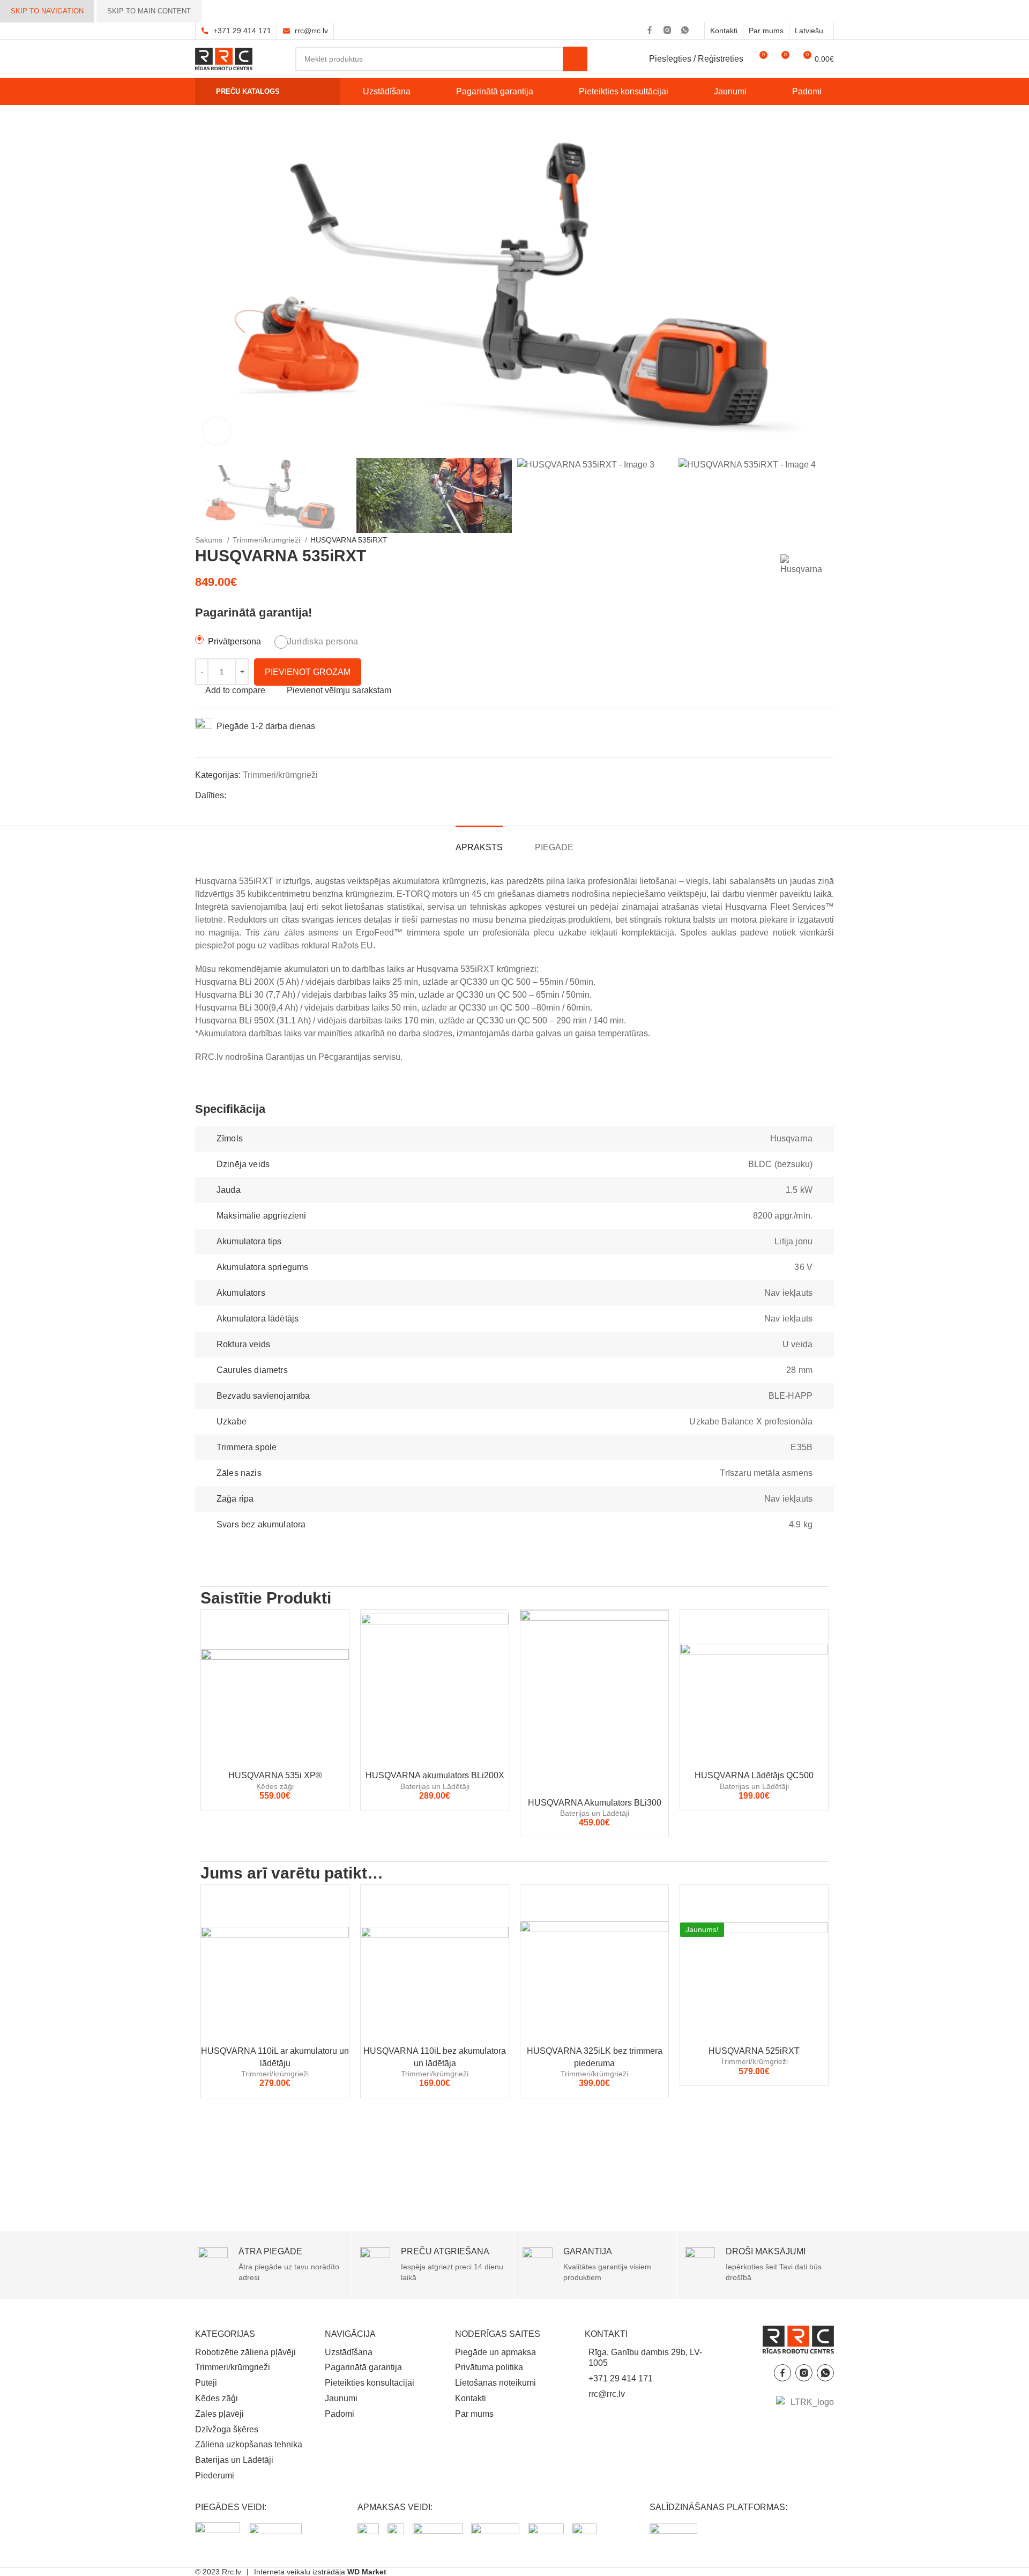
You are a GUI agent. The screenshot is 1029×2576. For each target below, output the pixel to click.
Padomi (340, 2414)
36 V (803, 1267)
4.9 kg (801, 1524)
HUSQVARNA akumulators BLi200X (435, 1775)
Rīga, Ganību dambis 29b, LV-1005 (645, 2358)
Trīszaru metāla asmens (766, 1473)
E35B (801, 1447)
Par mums (474, 2414)
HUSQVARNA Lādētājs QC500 (754, 1775)
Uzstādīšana (349, 2352)
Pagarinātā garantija (363, 2367)
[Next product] (414, 540)
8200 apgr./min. (783, 1216)
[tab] (479, 842)
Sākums (210, 540)
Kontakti (471, 2398)
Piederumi (215, 2475)
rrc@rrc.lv (311, 31)
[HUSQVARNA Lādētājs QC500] (754, 1687)
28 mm (799, 1370)
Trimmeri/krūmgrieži (267, 540)
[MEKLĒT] (575, 59)
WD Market (367, 2572)
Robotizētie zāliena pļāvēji (245, 2352)
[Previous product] (393, 540)
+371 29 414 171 (242, 31)
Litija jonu (793, 1241)
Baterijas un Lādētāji (435, 1786)
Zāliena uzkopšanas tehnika (249, 2444)
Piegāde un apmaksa (495, 2352)
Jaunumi (341, 2398)
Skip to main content (149, 11)
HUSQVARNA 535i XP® (275, 1775)
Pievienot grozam (308, 672)
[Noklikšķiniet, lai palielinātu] (217, 431)
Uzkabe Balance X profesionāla (751, 1421)
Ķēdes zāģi (275, 1786)
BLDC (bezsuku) (780, 1164)
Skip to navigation (47, 11)
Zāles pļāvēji (219, 2414)
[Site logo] (224, 58)
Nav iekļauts (788, 1293)
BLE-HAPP (791, 1396)
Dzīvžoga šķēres (227, 2429)
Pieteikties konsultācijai (370, 2383)
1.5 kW (799, 1190)
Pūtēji (206, 2383)
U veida (797, 1344)
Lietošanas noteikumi (495, 2383)
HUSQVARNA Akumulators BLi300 (595, 1803)
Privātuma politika (489, 2367)
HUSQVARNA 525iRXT (754, 2051)
